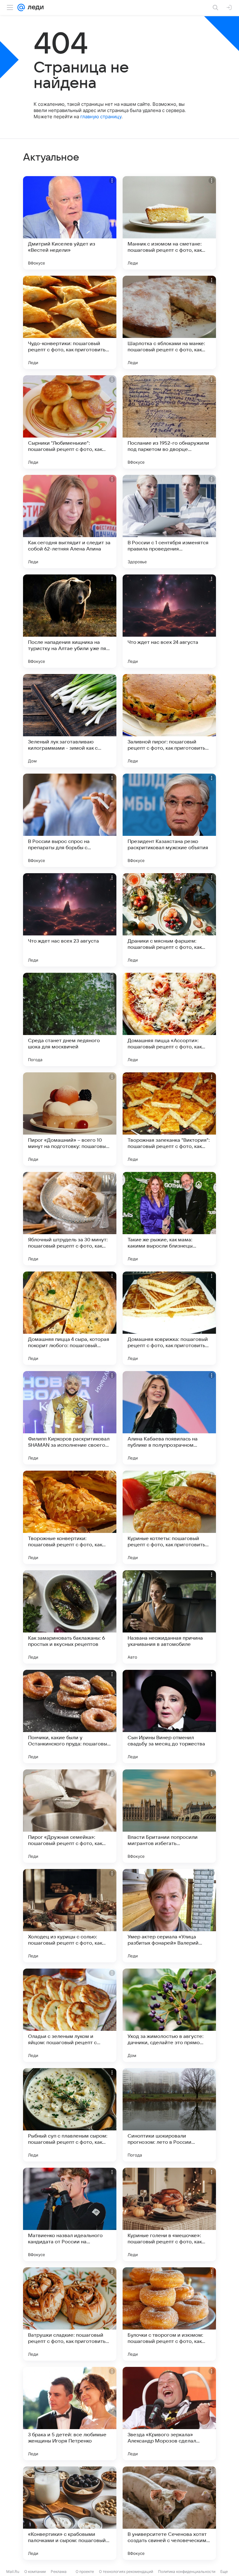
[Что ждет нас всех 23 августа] (70, 920)
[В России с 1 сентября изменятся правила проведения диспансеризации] (169, 522)
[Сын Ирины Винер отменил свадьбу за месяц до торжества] (169, 1717)
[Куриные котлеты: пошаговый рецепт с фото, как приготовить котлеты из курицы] (169, 1517)
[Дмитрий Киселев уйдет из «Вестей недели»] (70, 223)
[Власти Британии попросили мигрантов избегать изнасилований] (169, 1816)
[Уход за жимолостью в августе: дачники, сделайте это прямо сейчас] (169, 2015)
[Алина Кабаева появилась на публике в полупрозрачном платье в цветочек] (169, 1418)
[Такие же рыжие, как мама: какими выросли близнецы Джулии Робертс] (169, 1219)
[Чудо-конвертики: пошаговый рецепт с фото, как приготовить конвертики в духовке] (70, 322)
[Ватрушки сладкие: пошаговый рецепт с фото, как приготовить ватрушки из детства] (70, 2314)
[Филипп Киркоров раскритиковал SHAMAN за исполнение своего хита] (70, 1418)
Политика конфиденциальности (187, 2571)
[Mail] (21, 7)
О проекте (85, 2571)
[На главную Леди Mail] (34, 7)
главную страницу (101, 117)
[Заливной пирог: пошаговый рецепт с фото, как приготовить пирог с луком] (169, 721)
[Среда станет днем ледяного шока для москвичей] (70, 1019)
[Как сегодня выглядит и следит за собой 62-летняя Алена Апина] (70, 522)
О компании (35, 2571)
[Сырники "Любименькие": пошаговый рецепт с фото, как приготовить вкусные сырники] (70, 422)
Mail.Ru (13, 2571)
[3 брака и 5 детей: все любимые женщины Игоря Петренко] (70, 2414)
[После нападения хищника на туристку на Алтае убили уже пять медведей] (70, 621)
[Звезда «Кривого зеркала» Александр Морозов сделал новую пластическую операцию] (169, 2414)
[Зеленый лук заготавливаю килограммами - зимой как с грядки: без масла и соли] (70, 721)
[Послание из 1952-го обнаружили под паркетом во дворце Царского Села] (169, 422)
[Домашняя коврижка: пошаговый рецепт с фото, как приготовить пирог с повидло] (169, 1318)
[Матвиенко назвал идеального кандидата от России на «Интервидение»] (70, 2214)
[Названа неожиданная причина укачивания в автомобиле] (169, 1617)
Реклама (59, 2571)
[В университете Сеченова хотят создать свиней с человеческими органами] (169, 2513)
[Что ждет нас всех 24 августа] (169, 621)
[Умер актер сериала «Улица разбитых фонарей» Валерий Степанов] (169, 1916)
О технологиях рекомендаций (126, 2571)
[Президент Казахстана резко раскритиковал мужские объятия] (169, 820)
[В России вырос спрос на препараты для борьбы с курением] (70, 820)
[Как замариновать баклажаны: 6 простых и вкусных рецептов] (70, 1617)
